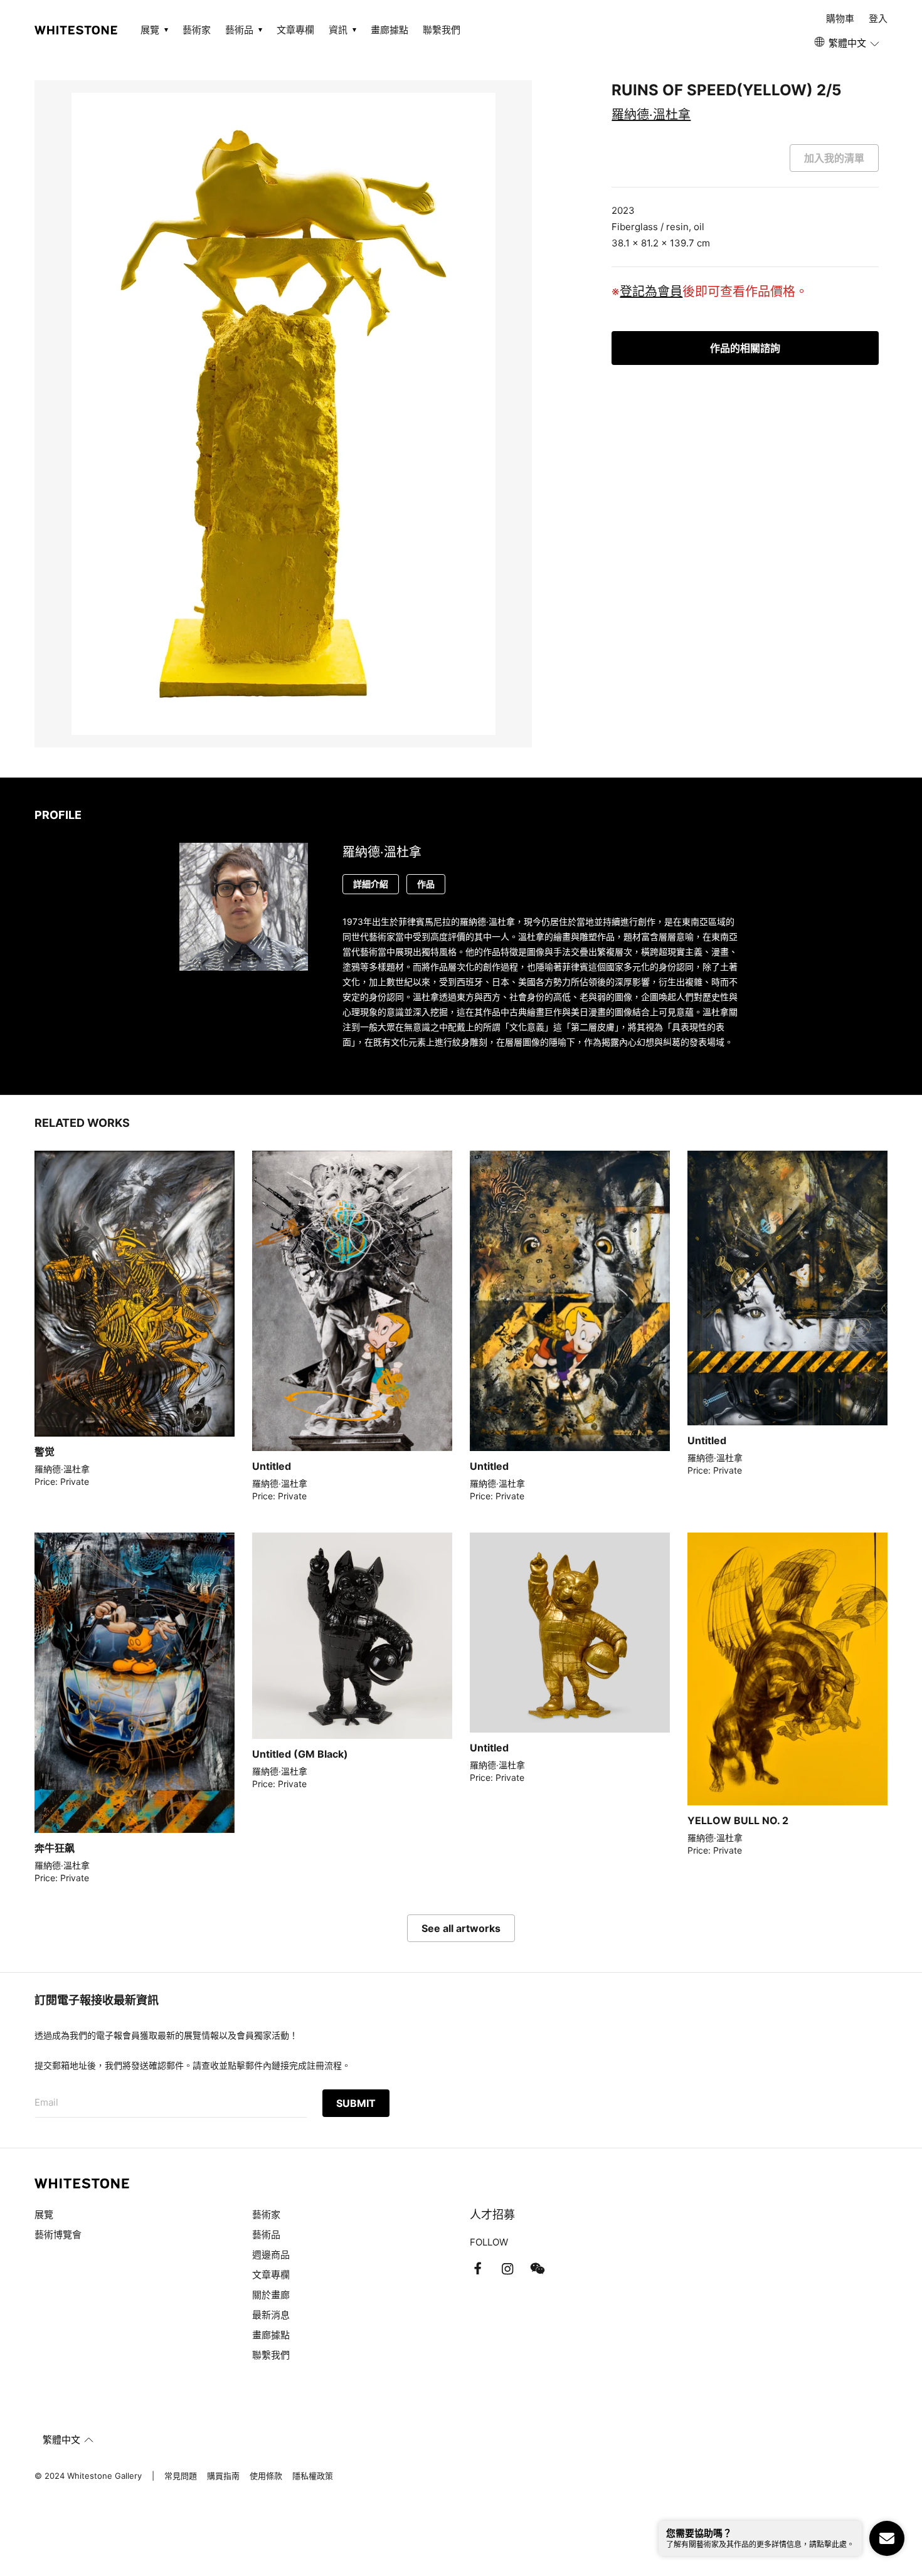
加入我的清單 (834, 158)
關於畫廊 (272, 2295)
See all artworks (461, 1928)
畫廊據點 (389, 30)
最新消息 (271, 2315)
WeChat (538, 2269)
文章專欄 (295, 30)
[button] (848, 43)
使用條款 (266, 2476)
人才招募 (492, 2214)
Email (46, 2102)
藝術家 (197, 30)
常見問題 (181, 2476)
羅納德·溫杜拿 (651, 115)
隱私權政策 (313, 2476)
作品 (426, 884)
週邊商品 (271, 2255)
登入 (878, 18)
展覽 (44, 2214)
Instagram (507, 2269)
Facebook (477, 2269)
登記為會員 (651, 292)
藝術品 (266, 2235)
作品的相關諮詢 (745, 348)
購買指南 (223, 2476)
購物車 (840, 18)
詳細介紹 (371, 884)
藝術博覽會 (58, 2235)
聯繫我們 (442, 30)
